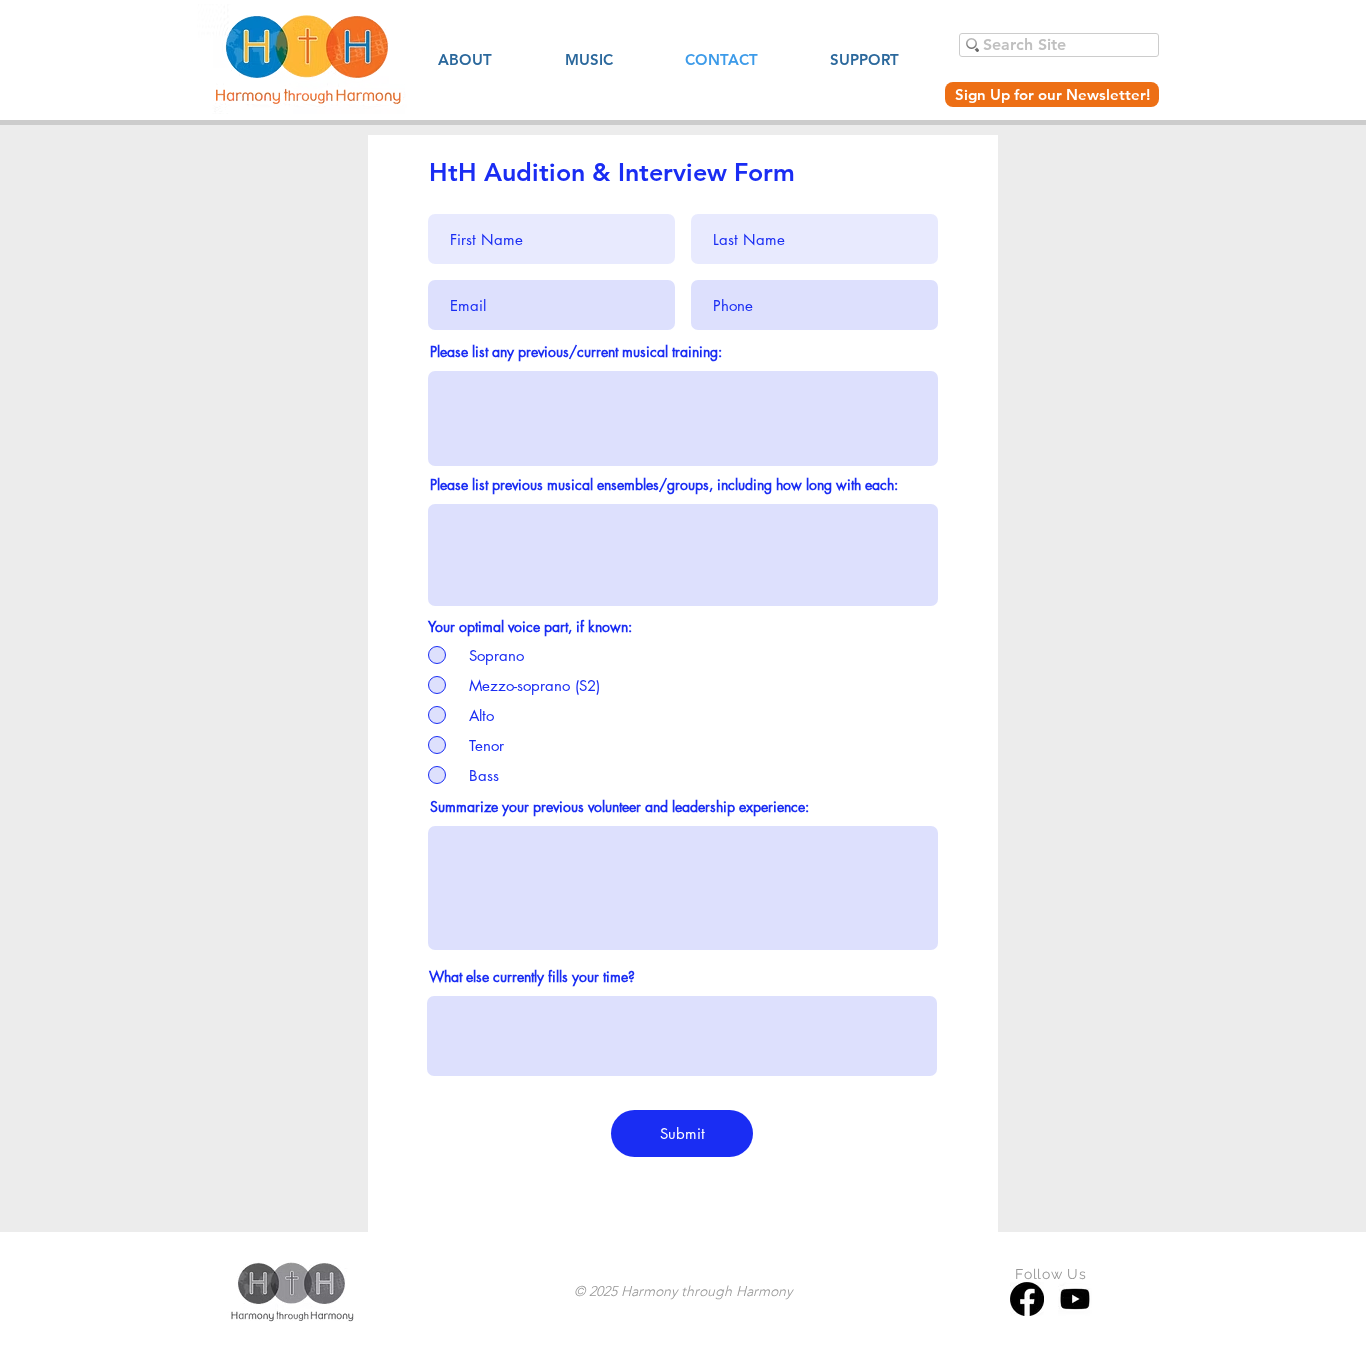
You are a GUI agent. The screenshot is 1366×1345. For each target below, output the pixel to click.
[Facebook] (1027, 1299)
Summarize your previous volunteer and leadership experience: (619, 807)
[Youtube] (1075, 1299)
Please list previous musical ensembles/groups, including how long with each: (664, 485)
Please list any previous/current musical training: (576, 352)
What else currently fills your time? (532, 977)
